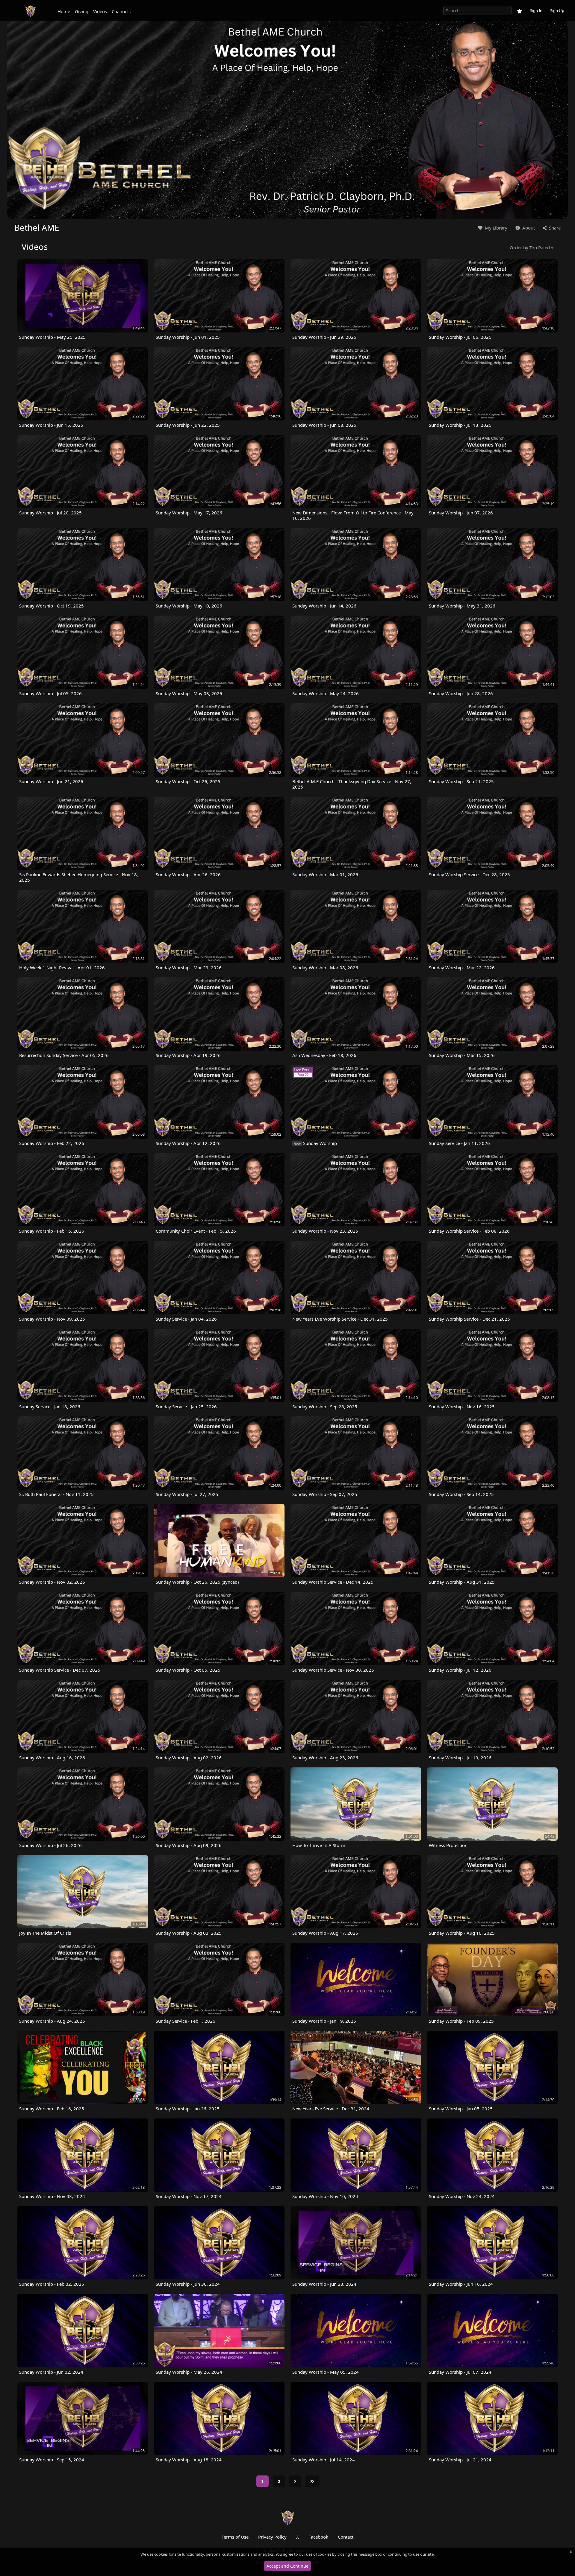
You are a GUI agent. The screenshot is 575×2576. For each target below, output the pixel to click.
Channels (121, 11)
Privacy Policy (272, 2537)
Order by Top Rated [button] (530, 247)
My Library (495, 228)
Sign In (536, 10)
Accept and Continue (287, 2566)
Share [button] (554, 228)
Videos (100, 11)
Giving (82, 11)
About (528, 228)
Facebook (318, 2537)
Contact (346, 2537)
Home (64, 11)
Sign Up (557, 10)
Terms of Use (235, 2537)
